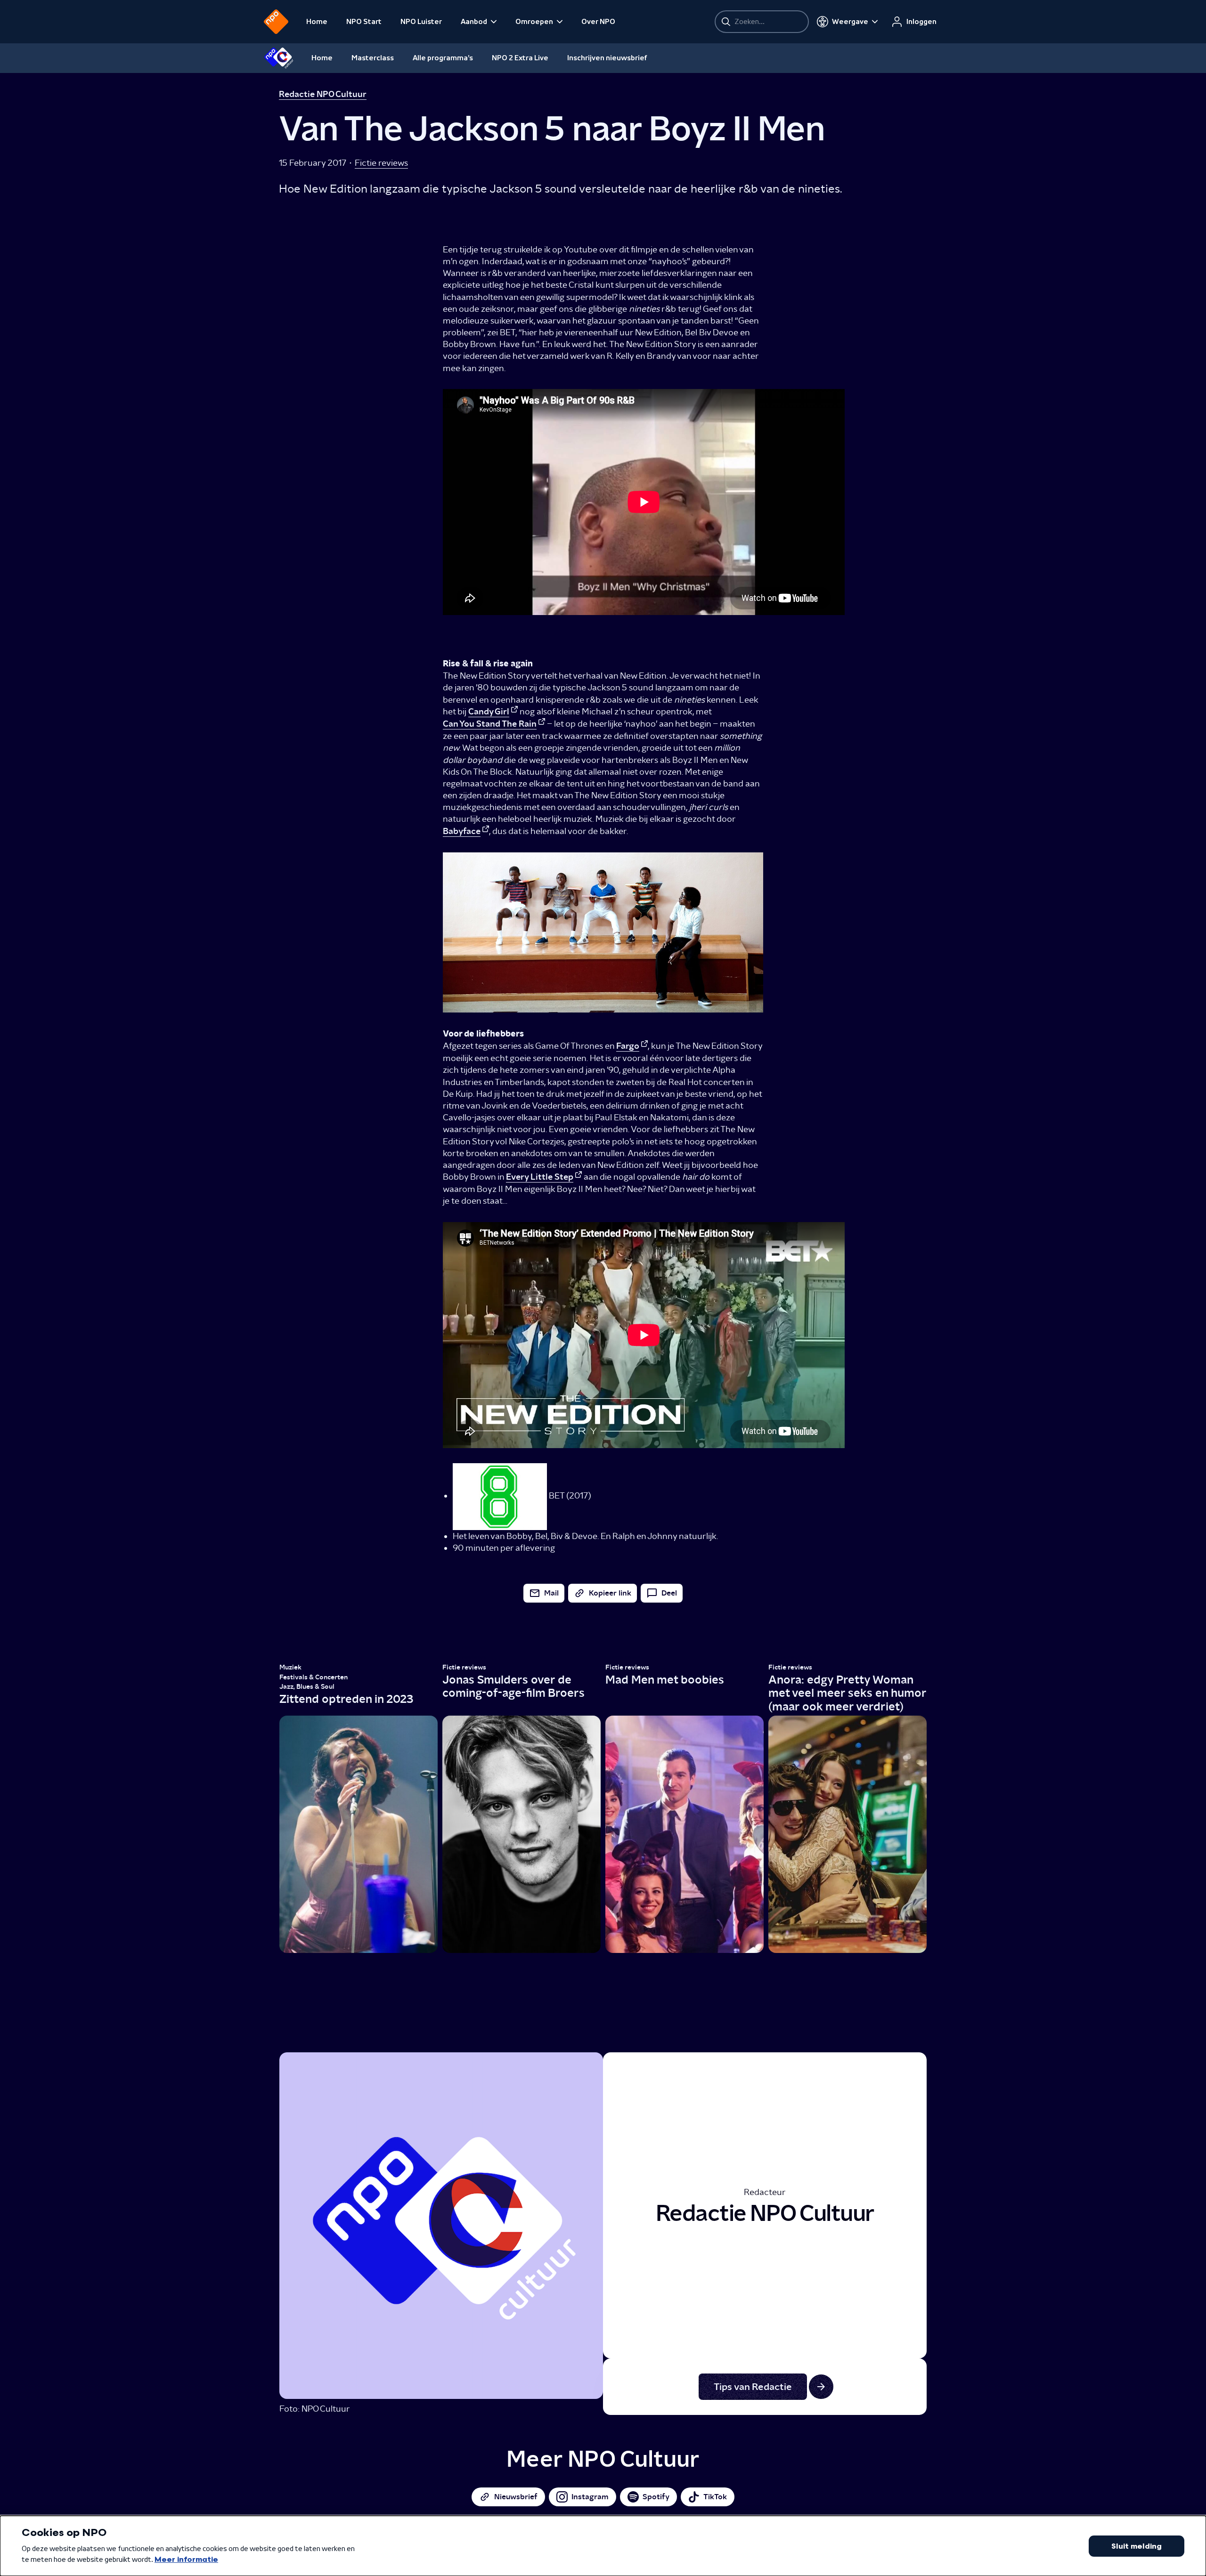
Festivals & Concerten (314, 1677)
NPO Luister (421, 22)
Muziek (290, 1667)
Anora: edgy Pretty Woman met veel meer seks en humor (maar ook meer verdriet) (847, 1693)
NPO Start (364, 22)
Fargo (628, 1046)
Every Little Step (540, 1177)
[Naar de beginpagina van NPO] (276, 22)
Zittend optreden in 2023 (346, 1699)
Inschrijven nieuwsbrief (607, 58)
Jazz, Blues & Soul (307, 1687)
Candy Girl (489, 712)
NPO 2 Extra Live (520, 58)
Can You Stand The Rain (490, 724)
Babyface (462, 831)
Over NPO (598, 22)
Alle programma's (443, 58)
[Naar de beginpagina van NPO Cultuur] (279, 58)
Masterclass (373, 58)
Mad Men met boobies (665, 1680)
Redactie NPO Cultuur (323, 94)
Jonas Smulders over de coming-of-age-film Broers (513, 1686)
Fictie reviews (381, 163)
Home (317, 22)
